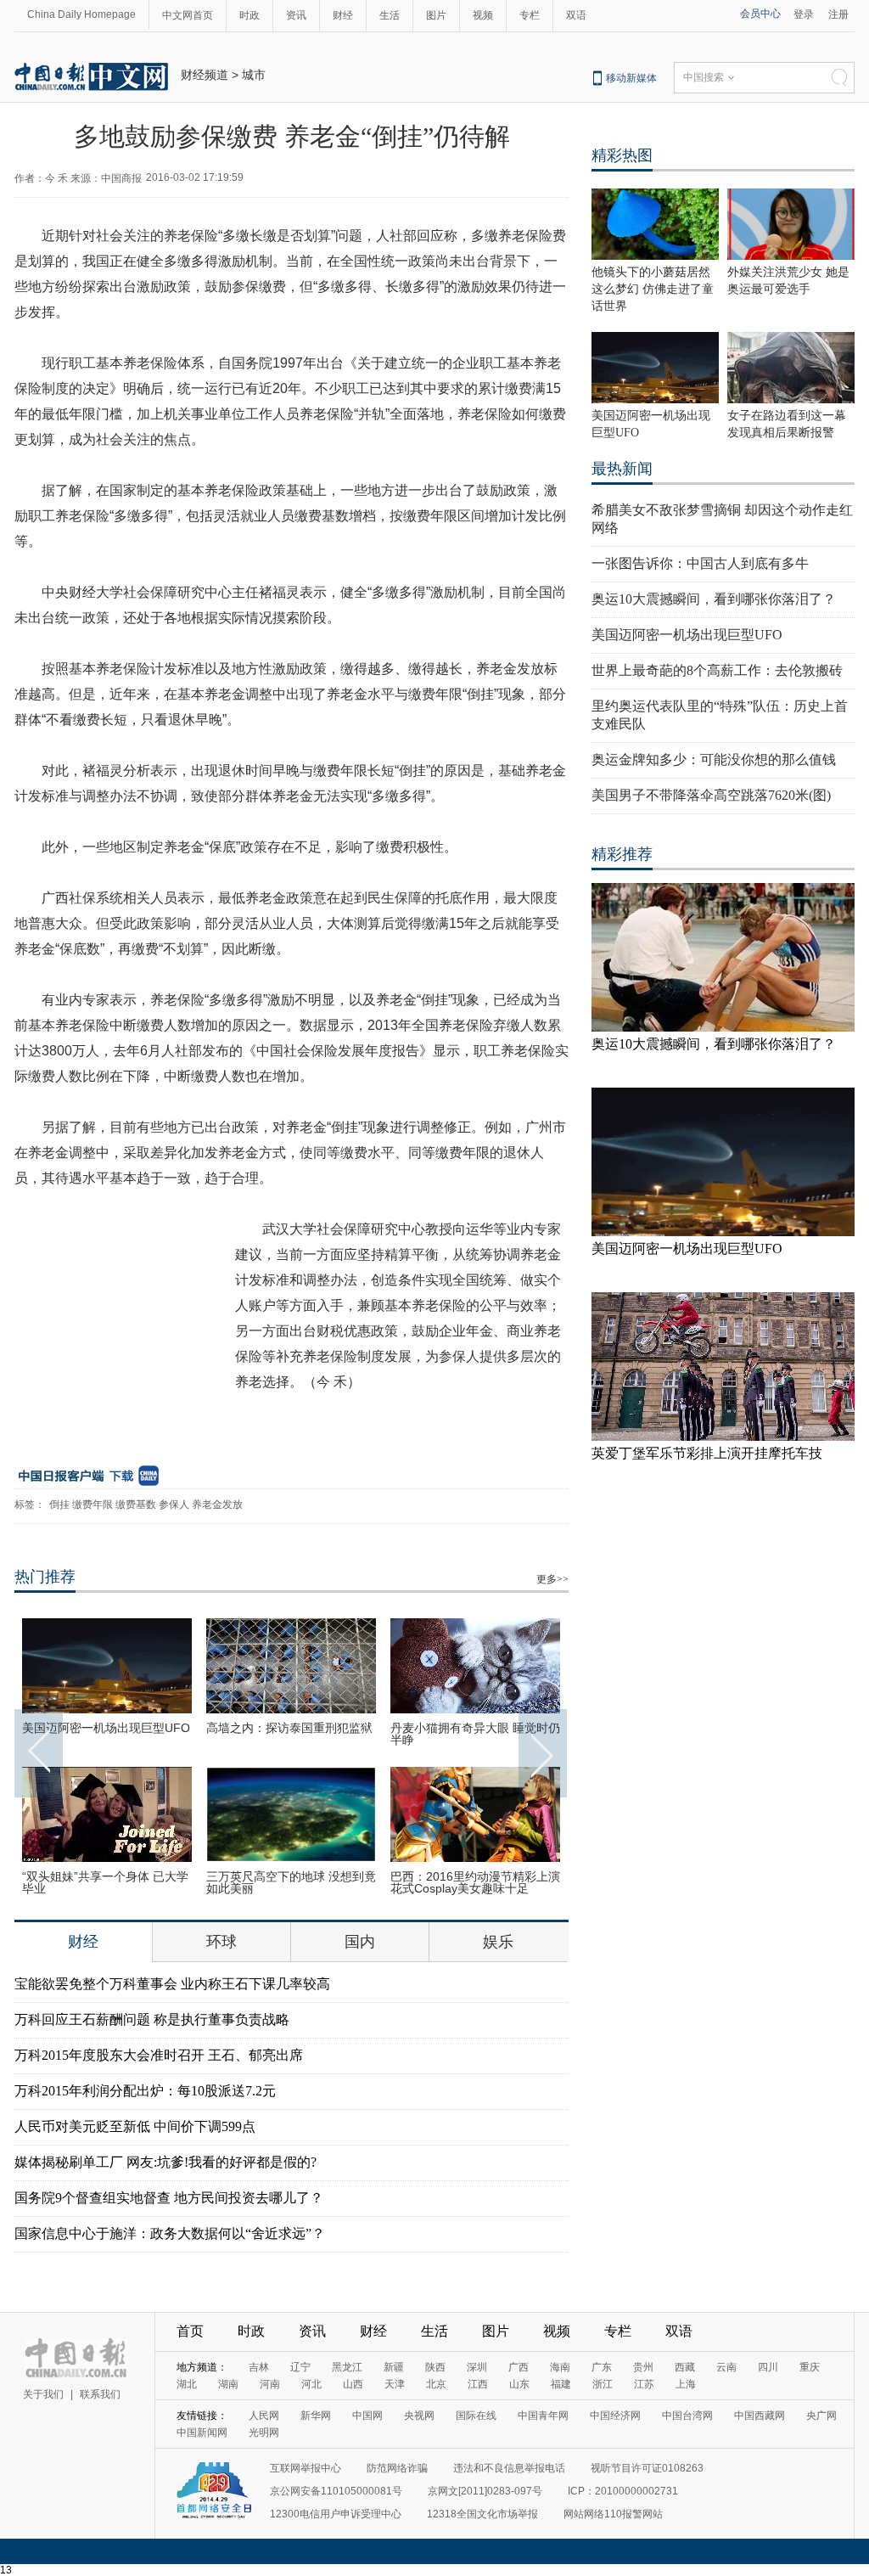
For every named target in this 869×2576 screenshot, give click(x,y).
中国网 (367, 2416)
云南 (726, 2367)
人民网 (264, 2416)
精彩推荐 (622, 854)
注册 (838, 14)
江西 (478, 2384)
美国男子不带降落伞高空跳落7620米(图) (711, 795)
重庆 (810, 2367)
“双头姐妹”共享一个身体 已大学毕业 (105, 1882)
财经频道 (205, 75)
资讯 (296, 15)
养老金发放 (217, 1505)
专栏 (530, 15)
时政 (249, 15)
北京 (436, 2384)
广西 (519, 2367)
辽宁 (300, 2367)
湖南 (228, 2384)
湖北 (187, 2384)
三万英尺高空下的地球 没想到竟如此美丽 (291, 1882)
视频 (483, 15)
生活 (390, 15)
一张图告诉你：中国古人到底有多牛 (700, 563)
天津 (395, 2384)
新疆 (394, 2367)
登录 (804, 14)
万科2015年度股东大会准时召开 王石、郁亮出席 (159, 2055)
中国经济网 (615, 2416)
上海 (686, 2384)
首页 (190, 2331)
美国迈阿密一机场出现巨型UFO (106, 1728)
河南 (270, 2384)
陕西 (435, 2367)
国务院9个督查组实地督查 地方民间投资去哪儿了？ (169, 2198)
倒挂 (59, 1505)
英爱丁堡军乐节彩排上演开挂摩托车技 (707, 1453)
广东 (602, 2367)
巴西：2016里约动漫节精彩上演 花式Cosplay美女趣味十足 (475, 1882)
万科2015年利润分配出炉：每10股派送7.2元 (145, 2091)
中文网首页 (188, 15)
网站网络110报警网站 (613, 2514)
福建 (561, 2384)
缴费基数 (136, 1505)
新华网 (316, 2416)
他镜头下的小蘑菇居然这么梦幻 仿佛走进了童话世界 (653, 289)
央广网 (821, 2416)
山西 (353, 2384)
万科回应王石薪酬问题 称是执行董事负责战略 (152, 2019)
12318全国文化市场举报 (482, 2514)
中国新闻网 (202, 2433)
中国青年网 (543, 2416)
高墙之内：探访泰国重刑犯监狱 (289, 1728)
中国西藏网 (760, 2416)
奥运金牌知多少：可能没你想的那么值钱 (714, 759)
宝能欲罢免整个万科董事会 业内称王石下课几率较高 (172, 1984)
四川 (768, 2367)
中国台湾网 (687, 2416)
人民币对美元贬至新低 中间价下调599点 (135, 2126)
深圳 (477, 2367)
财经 (343, 15)
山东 (519, 2384)
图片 (436, 15)
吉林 (259, 2367)
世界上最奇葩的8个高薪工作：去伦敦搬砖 (717, 670)
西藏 (685, 2367)
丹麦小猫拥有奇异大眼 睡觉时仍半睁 (475, 1734)
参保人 (174, 1505)
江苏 (644, 2384)
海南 (560, 2367)
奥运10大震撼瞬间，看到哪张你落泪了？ (714, 599)
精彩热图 (622, 155)
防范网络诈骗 (397, 2468)
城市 (254, 75)
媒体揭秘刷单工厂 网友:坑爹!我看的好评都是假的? (165, 2162)
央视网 (419, 2416)
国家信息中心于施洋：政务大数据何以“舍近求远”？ (170, 2233)
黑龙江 (347, 2367)
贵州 (643, 2367)
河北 (311, 2384)
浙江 (603, 2384)
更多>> (552, 1579)
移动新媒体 (631, 78)
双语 (576, 15)
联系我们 (100, 2394)
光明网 (264, 2433)
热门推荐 (45, 1577)
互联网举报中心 (306, 2468)
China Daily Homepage (81, 14)
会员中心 (760, 14)
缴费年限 (93, 1505)
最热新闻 (622, 469)
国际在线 (476, 2416)
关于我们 (43, 2394)
